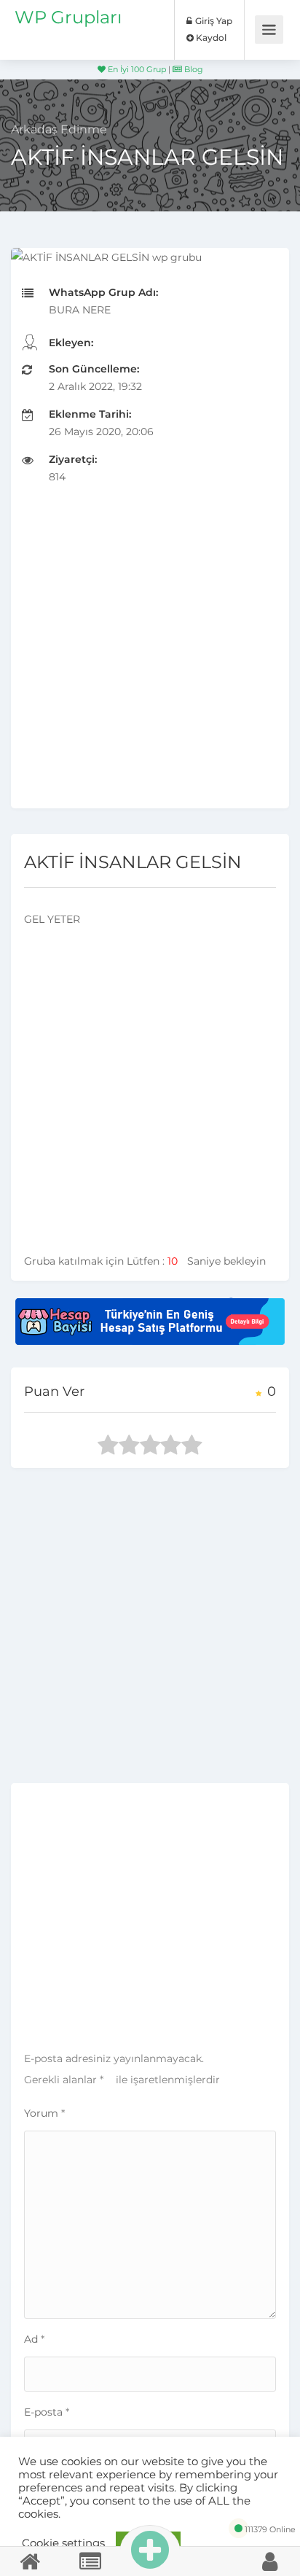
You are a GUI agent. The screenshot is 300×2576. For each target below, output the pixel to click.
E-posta (47, 2412)
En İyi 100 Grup (136, 69)
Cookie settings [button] (63, 2543)
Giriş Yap (213, 21)
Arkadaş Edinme (59, 129)
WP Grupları (68, 17)
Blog (193, 69)
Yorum (44, 2113)
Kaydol (210, 38)
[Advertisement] (150, 658)
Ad (34, 2339)
